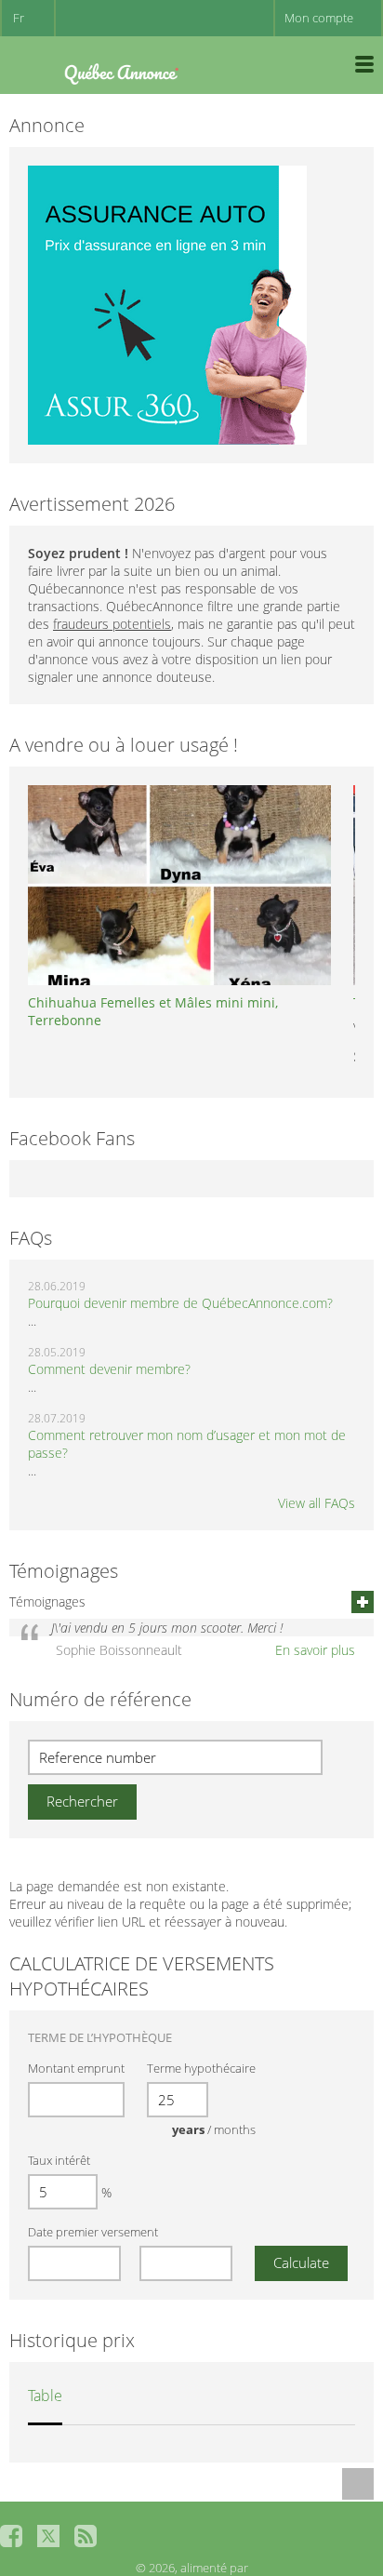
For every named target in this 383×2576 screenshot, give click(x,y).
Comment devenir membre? (109, 1369)
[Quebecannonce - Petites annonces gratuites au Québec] (121, 70)
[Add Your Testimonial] (363, 1602)
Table (45, 2396)
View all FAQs (317, 1503)
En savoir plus (315, 1650)
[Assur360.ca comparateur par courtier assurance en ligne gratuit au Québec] (167, 304)
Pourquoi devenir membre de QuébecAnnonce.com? (180, 1303)
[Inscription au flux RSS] (86, 2536)
